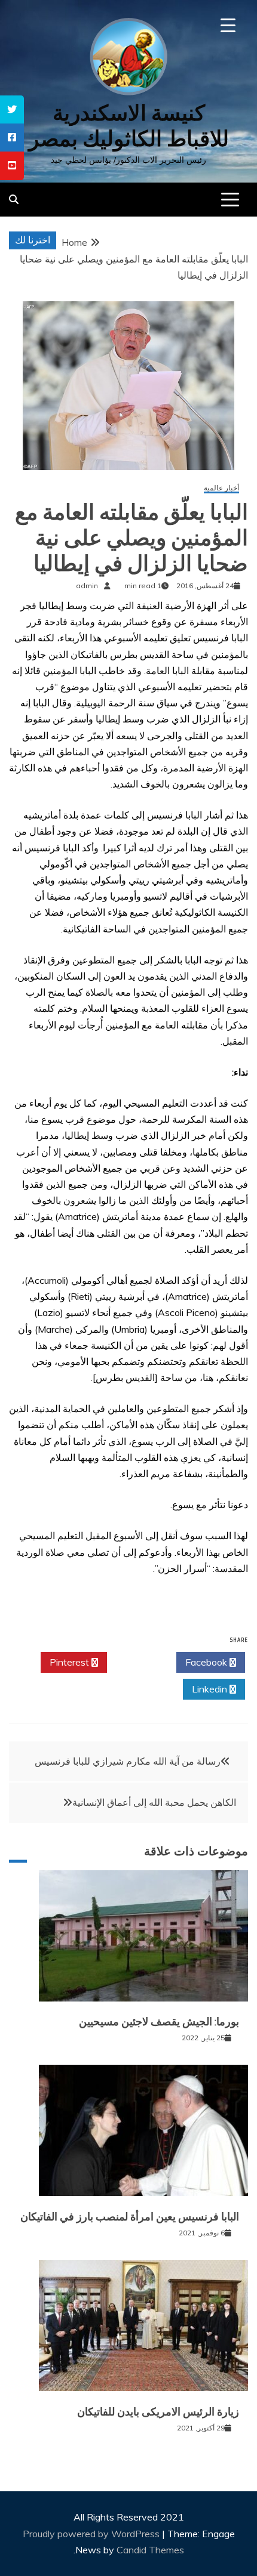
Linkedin (211, 1689)
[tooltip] (12, 109)
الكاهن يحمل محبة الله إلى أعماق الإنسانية (154, 1802)
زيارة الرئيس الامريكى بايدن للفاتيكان (158, 2412)
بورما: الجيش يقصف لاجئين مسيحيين (159, 2022)
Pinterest (71, 1662)
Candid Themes (150, 2550)
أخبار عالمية (221, 488)
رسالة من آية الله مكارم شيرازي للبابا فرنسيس (128, 1761)
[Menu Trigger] (228, 25)
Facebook (207, 1662)
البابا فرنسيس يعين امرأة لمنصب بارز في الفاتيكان (130, 2217)
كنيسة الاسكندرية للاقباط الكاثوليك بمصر (129, 126)
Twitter (138, 1662)
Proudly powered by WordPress (92, 2534)
